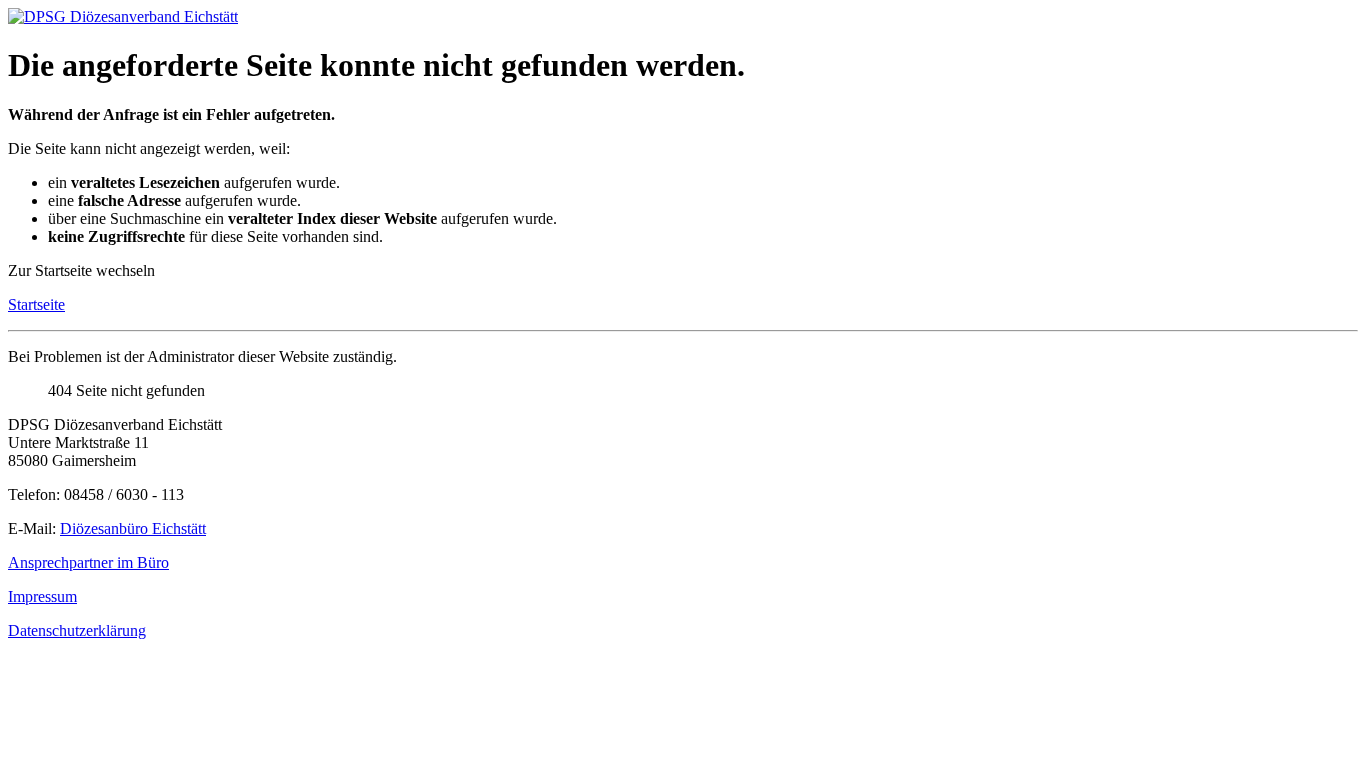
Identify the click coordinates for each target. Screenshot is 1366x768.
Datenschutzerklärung (77, 630)
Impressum (42, 596)
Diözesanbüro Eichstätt (133, 528)
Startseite (36, 304)
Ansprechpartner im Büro (88, 562)
